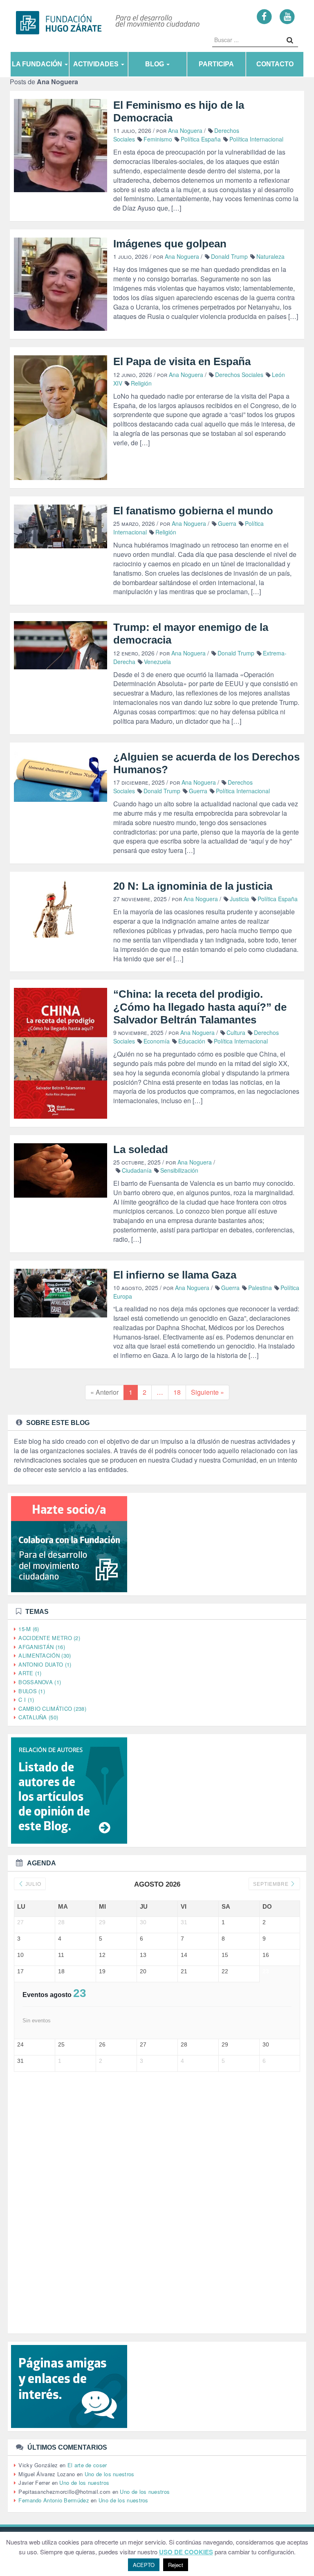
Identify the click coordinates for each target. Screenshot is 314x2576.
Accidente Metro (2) (49, 1638)
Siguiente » (207, 1392)
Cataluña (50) (38, 1717)
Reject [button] (176, 2565)
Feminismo (158, 139)
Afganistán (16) (42, 1647)
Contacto (275, 64)
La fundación (38, 64)
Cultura (236, 1032)
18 (177, 1392)
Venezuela (157, 662)
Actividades (97, 64)
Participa (216, 64)
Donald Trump (229, 256)
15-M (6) (29, 1629)
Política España (201, 139)
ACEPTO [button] (144, 2565)
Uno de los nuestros (110, 2474)
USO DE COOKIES (186, 2552)
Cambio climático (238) (52, 1709)
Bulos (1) (32, 1691)
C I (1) (26, 1700)
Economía (157, 1041)
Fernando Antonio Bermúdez (54, 2500)
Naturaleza (270, 256)
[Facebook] (264, 16)
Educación (192, 1041)
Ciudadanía (137, 1170)
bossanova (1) (40, 1682)
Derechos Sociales (239, 375)
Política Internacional (256, 139)
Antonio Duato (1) (45, 1664)
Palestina (260, 1288)
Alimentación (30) (45, 1655)
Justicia (239, 899)
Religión (141, 383)
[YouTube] (287, 16)
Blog (155, 64)
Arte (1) (30, 1673)
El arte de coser (87, 2465)
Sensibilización (179, 1170)
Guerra (227, 523)
